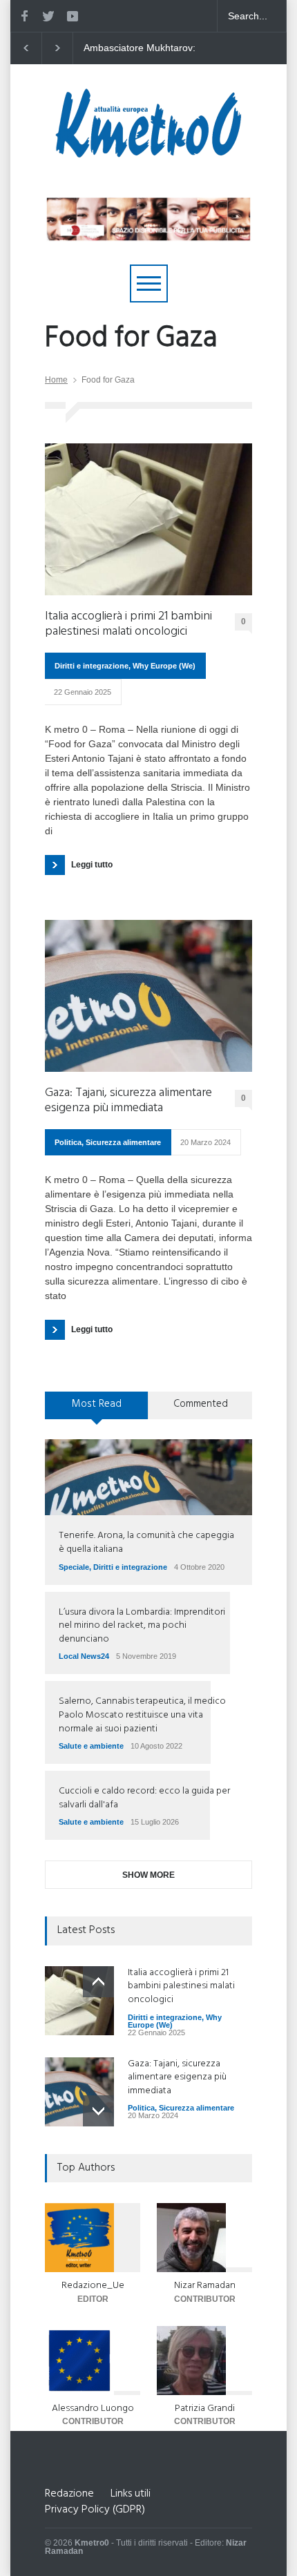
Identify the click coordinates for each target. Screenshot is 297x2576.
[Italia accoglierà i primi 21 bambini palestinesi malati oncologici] (148, 519)
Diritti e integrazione (92, 666)
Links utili (131, 2494)
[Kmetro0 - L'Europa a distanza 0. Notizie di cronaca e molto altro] (148, 152)
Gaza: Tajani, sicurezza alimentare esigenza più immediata (128, 1100)
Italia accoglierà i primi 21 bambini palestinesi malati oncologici (128, 624)
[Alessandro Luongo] (93, 2361)
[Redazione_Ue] (93, 2238)
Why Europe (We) (164, 666)
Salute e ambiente (91, 1746)
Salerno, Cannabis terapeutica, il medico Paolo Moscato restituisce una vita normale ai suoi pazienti (142, 1715)
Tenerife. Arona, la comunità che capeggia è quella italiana (146, 1542)
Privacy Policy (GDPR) (95, 2510)
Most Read (97, 1404)
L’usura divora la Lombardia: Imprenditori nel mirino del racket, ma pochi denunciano (142, 1626)
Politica (68, 1142)
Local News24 (84, 1656)
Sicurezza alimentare (123, 1142)
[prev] (98, 1982)
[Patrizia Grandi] (204, 2361)
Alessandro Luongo (93, 2409)
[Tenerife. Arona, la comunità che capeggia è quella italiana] (148, 1477)
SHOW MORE (148, 1875)
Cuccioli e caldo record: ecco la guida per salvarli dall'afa (144, 1798)
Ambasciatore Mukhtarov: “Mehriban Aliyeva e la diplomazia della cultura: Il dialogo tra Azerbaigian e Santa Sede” (140, 48)
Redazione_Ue (93, 2286)
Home (56, 380)
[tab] (97, 1410)
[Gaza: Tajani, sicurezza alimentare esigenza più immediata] (148, 996)
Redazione (69, 2494)
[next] (98, 2111)
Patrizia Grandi (205, 2409)
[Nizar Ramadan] (204, 2238)
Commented (201, 1404)
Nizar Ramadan (205, 2286)
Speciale (74, 1567)
